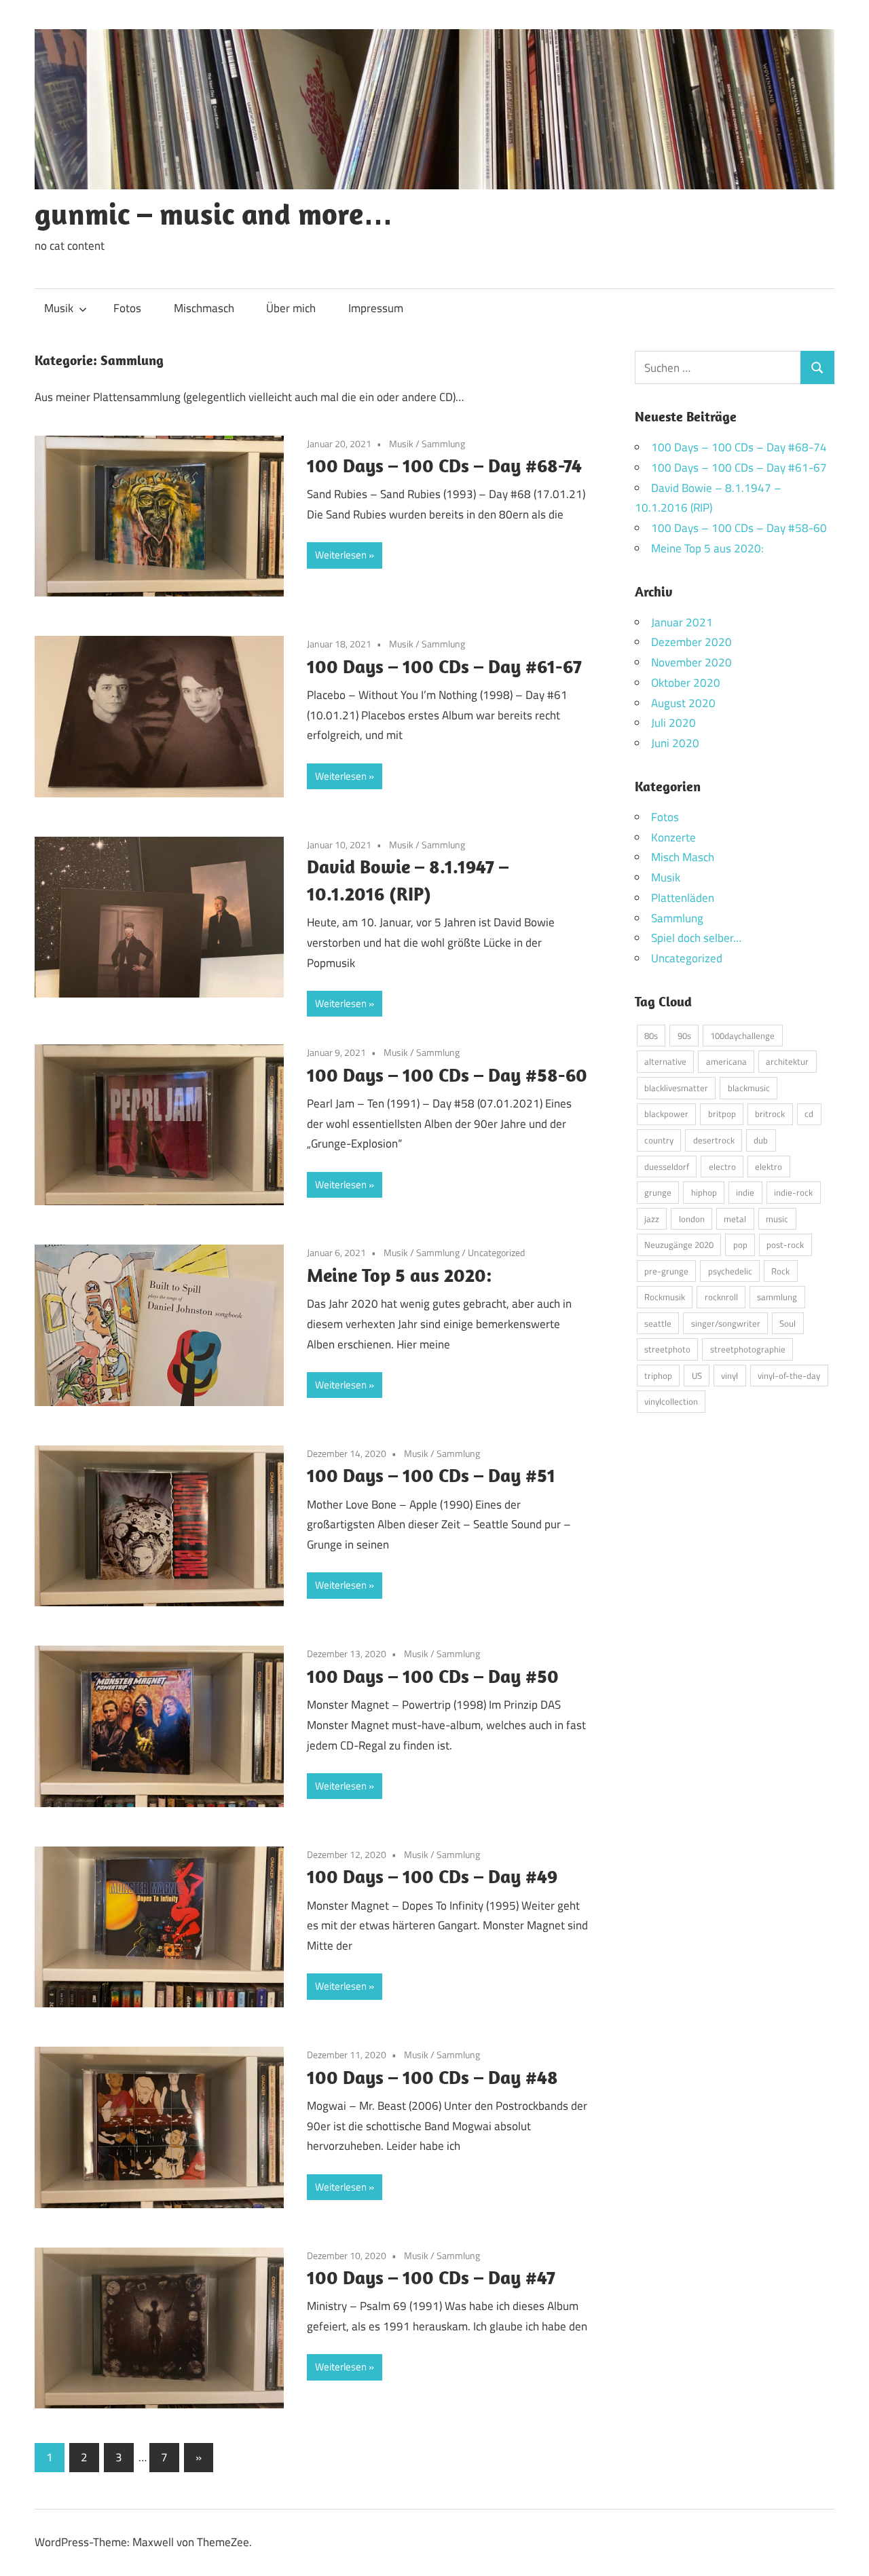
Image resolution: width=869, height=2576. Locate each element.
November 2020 (691, 662)
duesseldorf (667, 1167)
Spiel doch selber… (696, 938)
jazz (652, 1219)
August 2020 (683, 703)
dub (761, 1140)
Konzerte (673, 837)
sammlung (777, 1297)
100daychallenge (742, 1036)
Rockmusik (665, 1297)
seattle (658, 1323)
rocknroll (721, 1297)
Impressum (376, 308)
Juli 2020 (673, 723)
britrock (770, 1114)
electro (722, 1167)
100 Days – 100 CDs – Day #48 (432, 2077)
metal (735, 1219)
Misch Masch (683, 857)
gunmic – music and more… (214, 214)
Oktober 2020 (686, 683)
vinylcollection (671, 1401)
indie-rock (793, 1192)
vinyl (729, 1376)
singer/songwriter (726, 1323)
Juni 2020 (675, 743)
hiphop (704, 1192)
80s (651, 1036)
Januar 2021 (682, 622)
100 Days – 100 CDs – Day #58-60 (447, 1075)
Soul (788, 1323)
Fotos (127, 308)
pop (740, 1245)
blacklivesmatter (676, 1088)
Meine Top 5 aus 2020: (399, 1275)
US (697, 1376)
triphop (658, 1376)
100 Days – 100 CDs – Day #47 (431, 2277)
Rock (780, 1271)
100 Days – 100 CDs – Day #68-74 (444, 465)
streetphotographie (748, 1349)
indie (745, 1192)
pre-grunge (666, 1271)
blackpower (666, 1114)
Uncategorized (496, 1252)
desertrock (714, 1140)
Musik (59, 308)
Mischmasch (204, 308)
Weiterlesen (341, 555)
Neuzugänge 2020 (679, 1245)
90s (684, 1036)
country (659, 1140)
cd (809, 1114)
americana (726, 1061)
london (692, 1219)
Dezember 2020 (691, 642)
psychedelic (730, 1271)
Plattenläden (683, 898)
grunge (658, 1192)
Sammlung (443, 443)
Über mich (291, 308)
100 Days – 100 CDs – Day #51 (431, 1475)
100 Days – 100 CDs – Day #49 (432, 1876)
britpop (722, 1114)
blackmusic (749, 1088)
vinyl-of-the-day (789, 1376)
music (777, 1219)
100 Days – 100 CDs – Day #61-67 (444, 666)
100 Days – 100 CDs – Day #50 (433, 1676)
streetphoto (667, 1349)
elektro (769, 1167)
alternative (665, 1061)
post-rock (785, 1245)
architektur (787, 1061)
